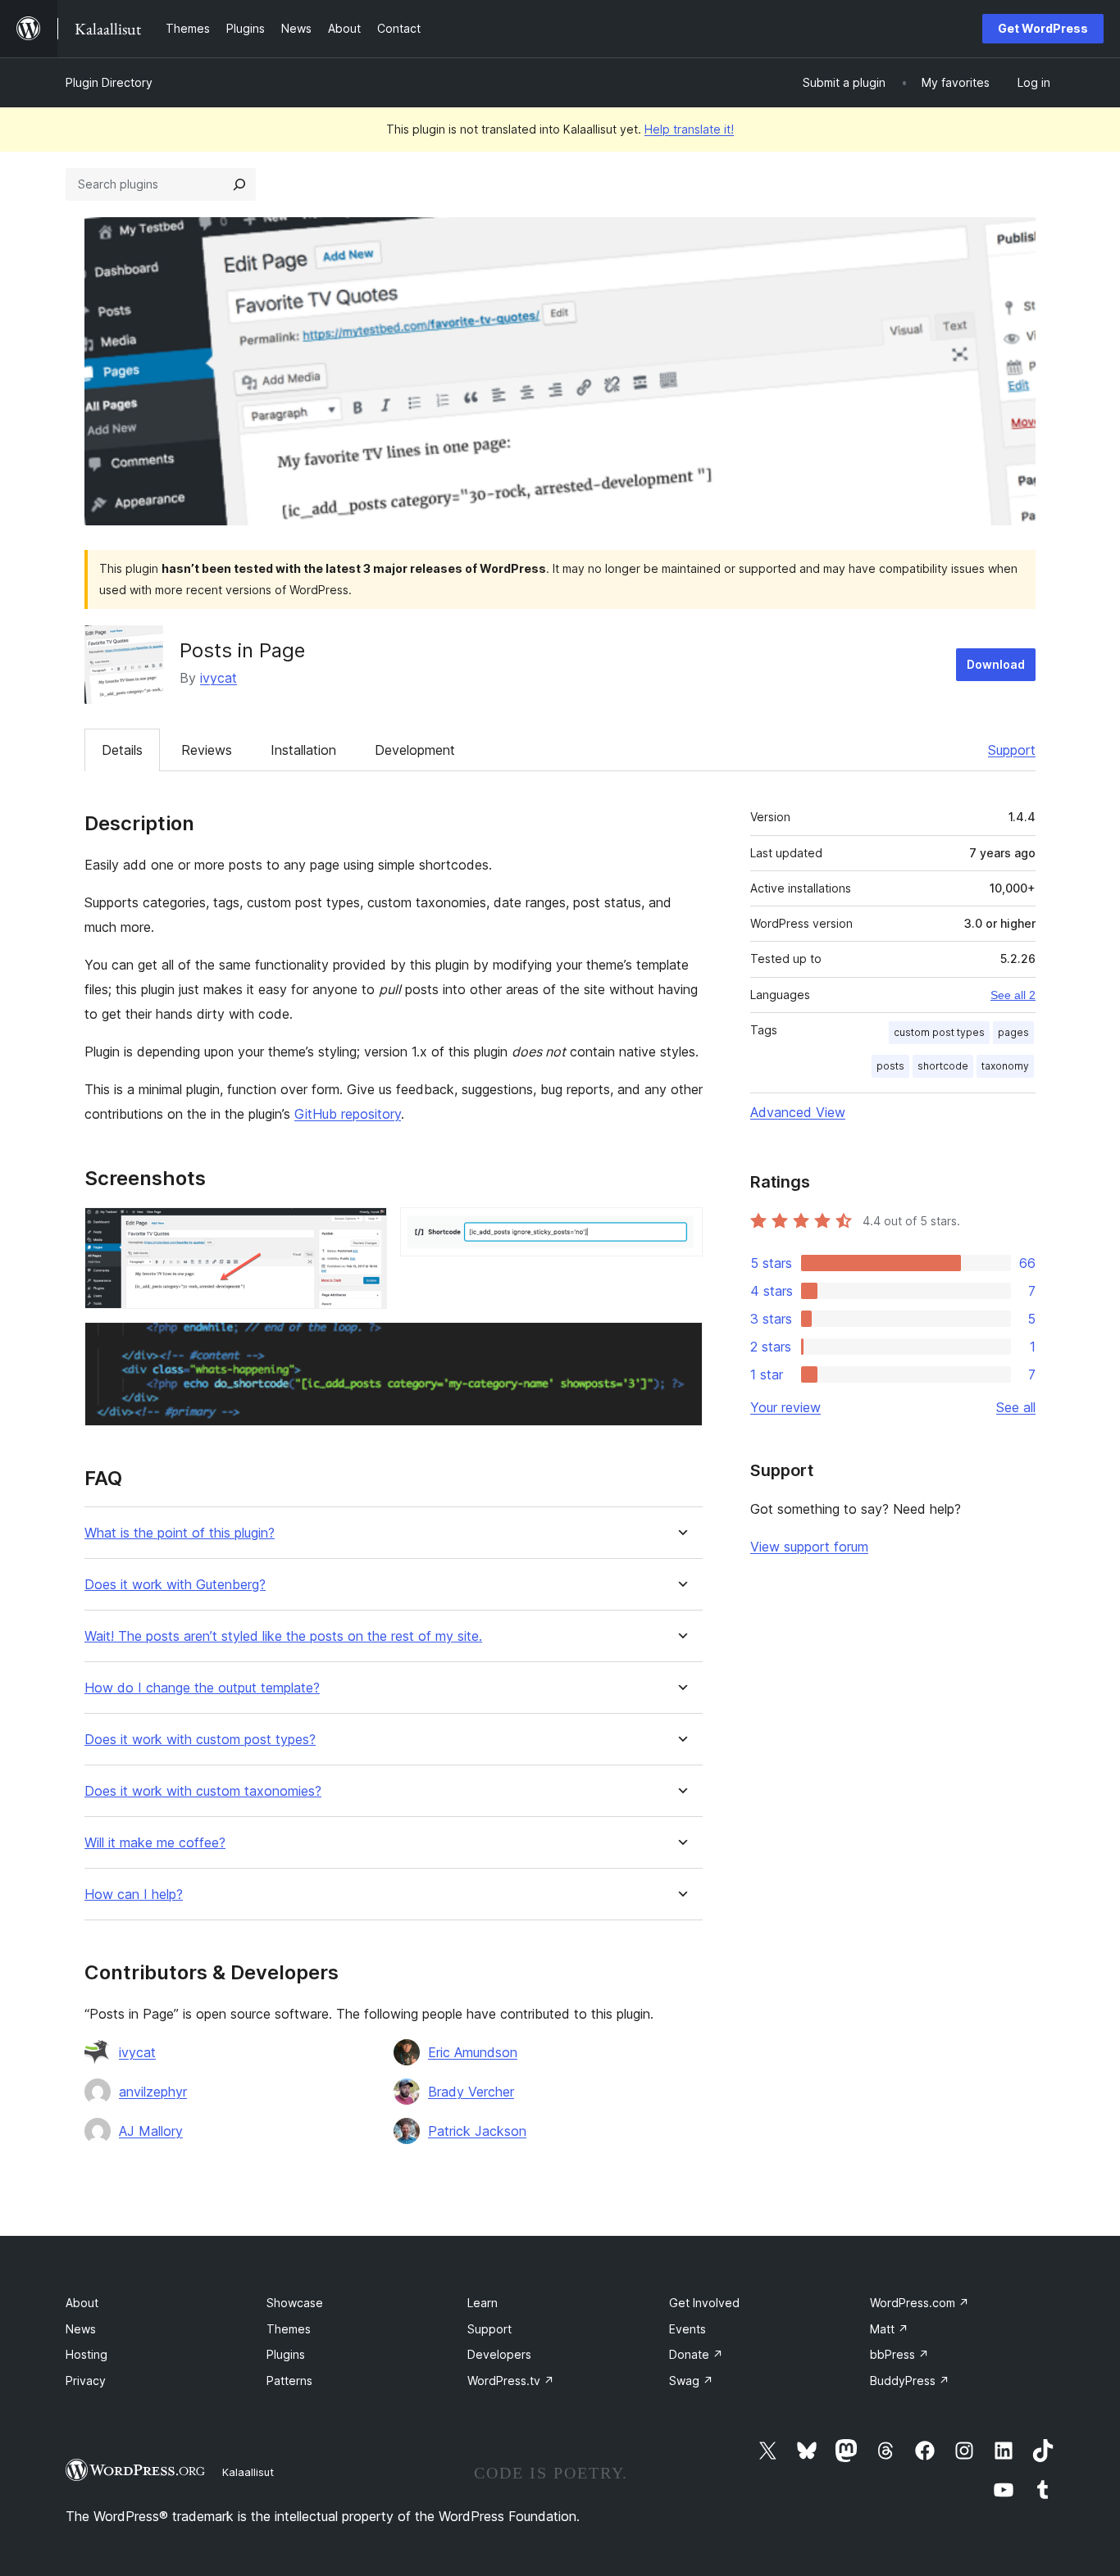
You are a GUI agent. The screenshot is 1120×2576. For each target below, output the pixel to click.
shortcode (943, 1066)
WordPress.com (920, 2303)
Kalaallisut (248, 2472)
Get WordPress (1043, 28)
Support (1012, 750)
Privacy (86, 2381)
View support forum (809, 1547)
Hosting (87, 2354)
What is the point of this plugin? (180, 1533)
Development (415, 750)
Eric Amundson (473, 2052)
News (81, 2329)
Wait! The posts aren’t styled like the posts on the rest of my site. (283, 1636)
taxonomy (1005, 1066)
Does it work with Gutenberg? (175, 1585)
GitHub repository (348, 1114)
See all (1016, 1407)
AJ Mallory (151, 2131)
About (82, 2303)
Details (122, 750)
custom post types (939, 1032)
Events (687, 2329)
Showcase (295, 2303)
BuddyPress (910, 2381)
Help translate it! (689, 129)
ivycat (219, 678)
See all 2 (1013, 995)
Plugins (286, 2354)
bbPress (899, 2354)
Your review (785, 1407)
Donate (696, 2354)
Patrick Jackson (477, 2131)
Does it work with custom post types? (200, 1740)
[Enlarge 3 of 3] (681, 1344)
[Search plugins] (239, 184)
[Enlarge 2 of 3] (681, 1229)
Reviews (207, 750)
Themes (289, 2329)
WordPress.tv (511, 2381)
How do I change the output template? (202, 1688)
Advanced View (798, 1112)
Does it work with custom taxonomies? (203, 1791)
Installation (303, 750)
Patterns (289, 2381)
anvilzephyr (153, 2092)
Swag (691, 2381)
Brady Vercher (471, 2092)
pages (1013, 1032)
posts (890, 1066)
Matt (889, 2329)
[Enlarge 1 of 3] (365, 1229)
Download (996, 664)
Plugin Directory (109, 82)
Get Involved (704, 2303)
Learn (483, 2303)
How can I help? (134, 1895)
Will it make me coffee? (155, 1843)
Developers (499, 2354)
